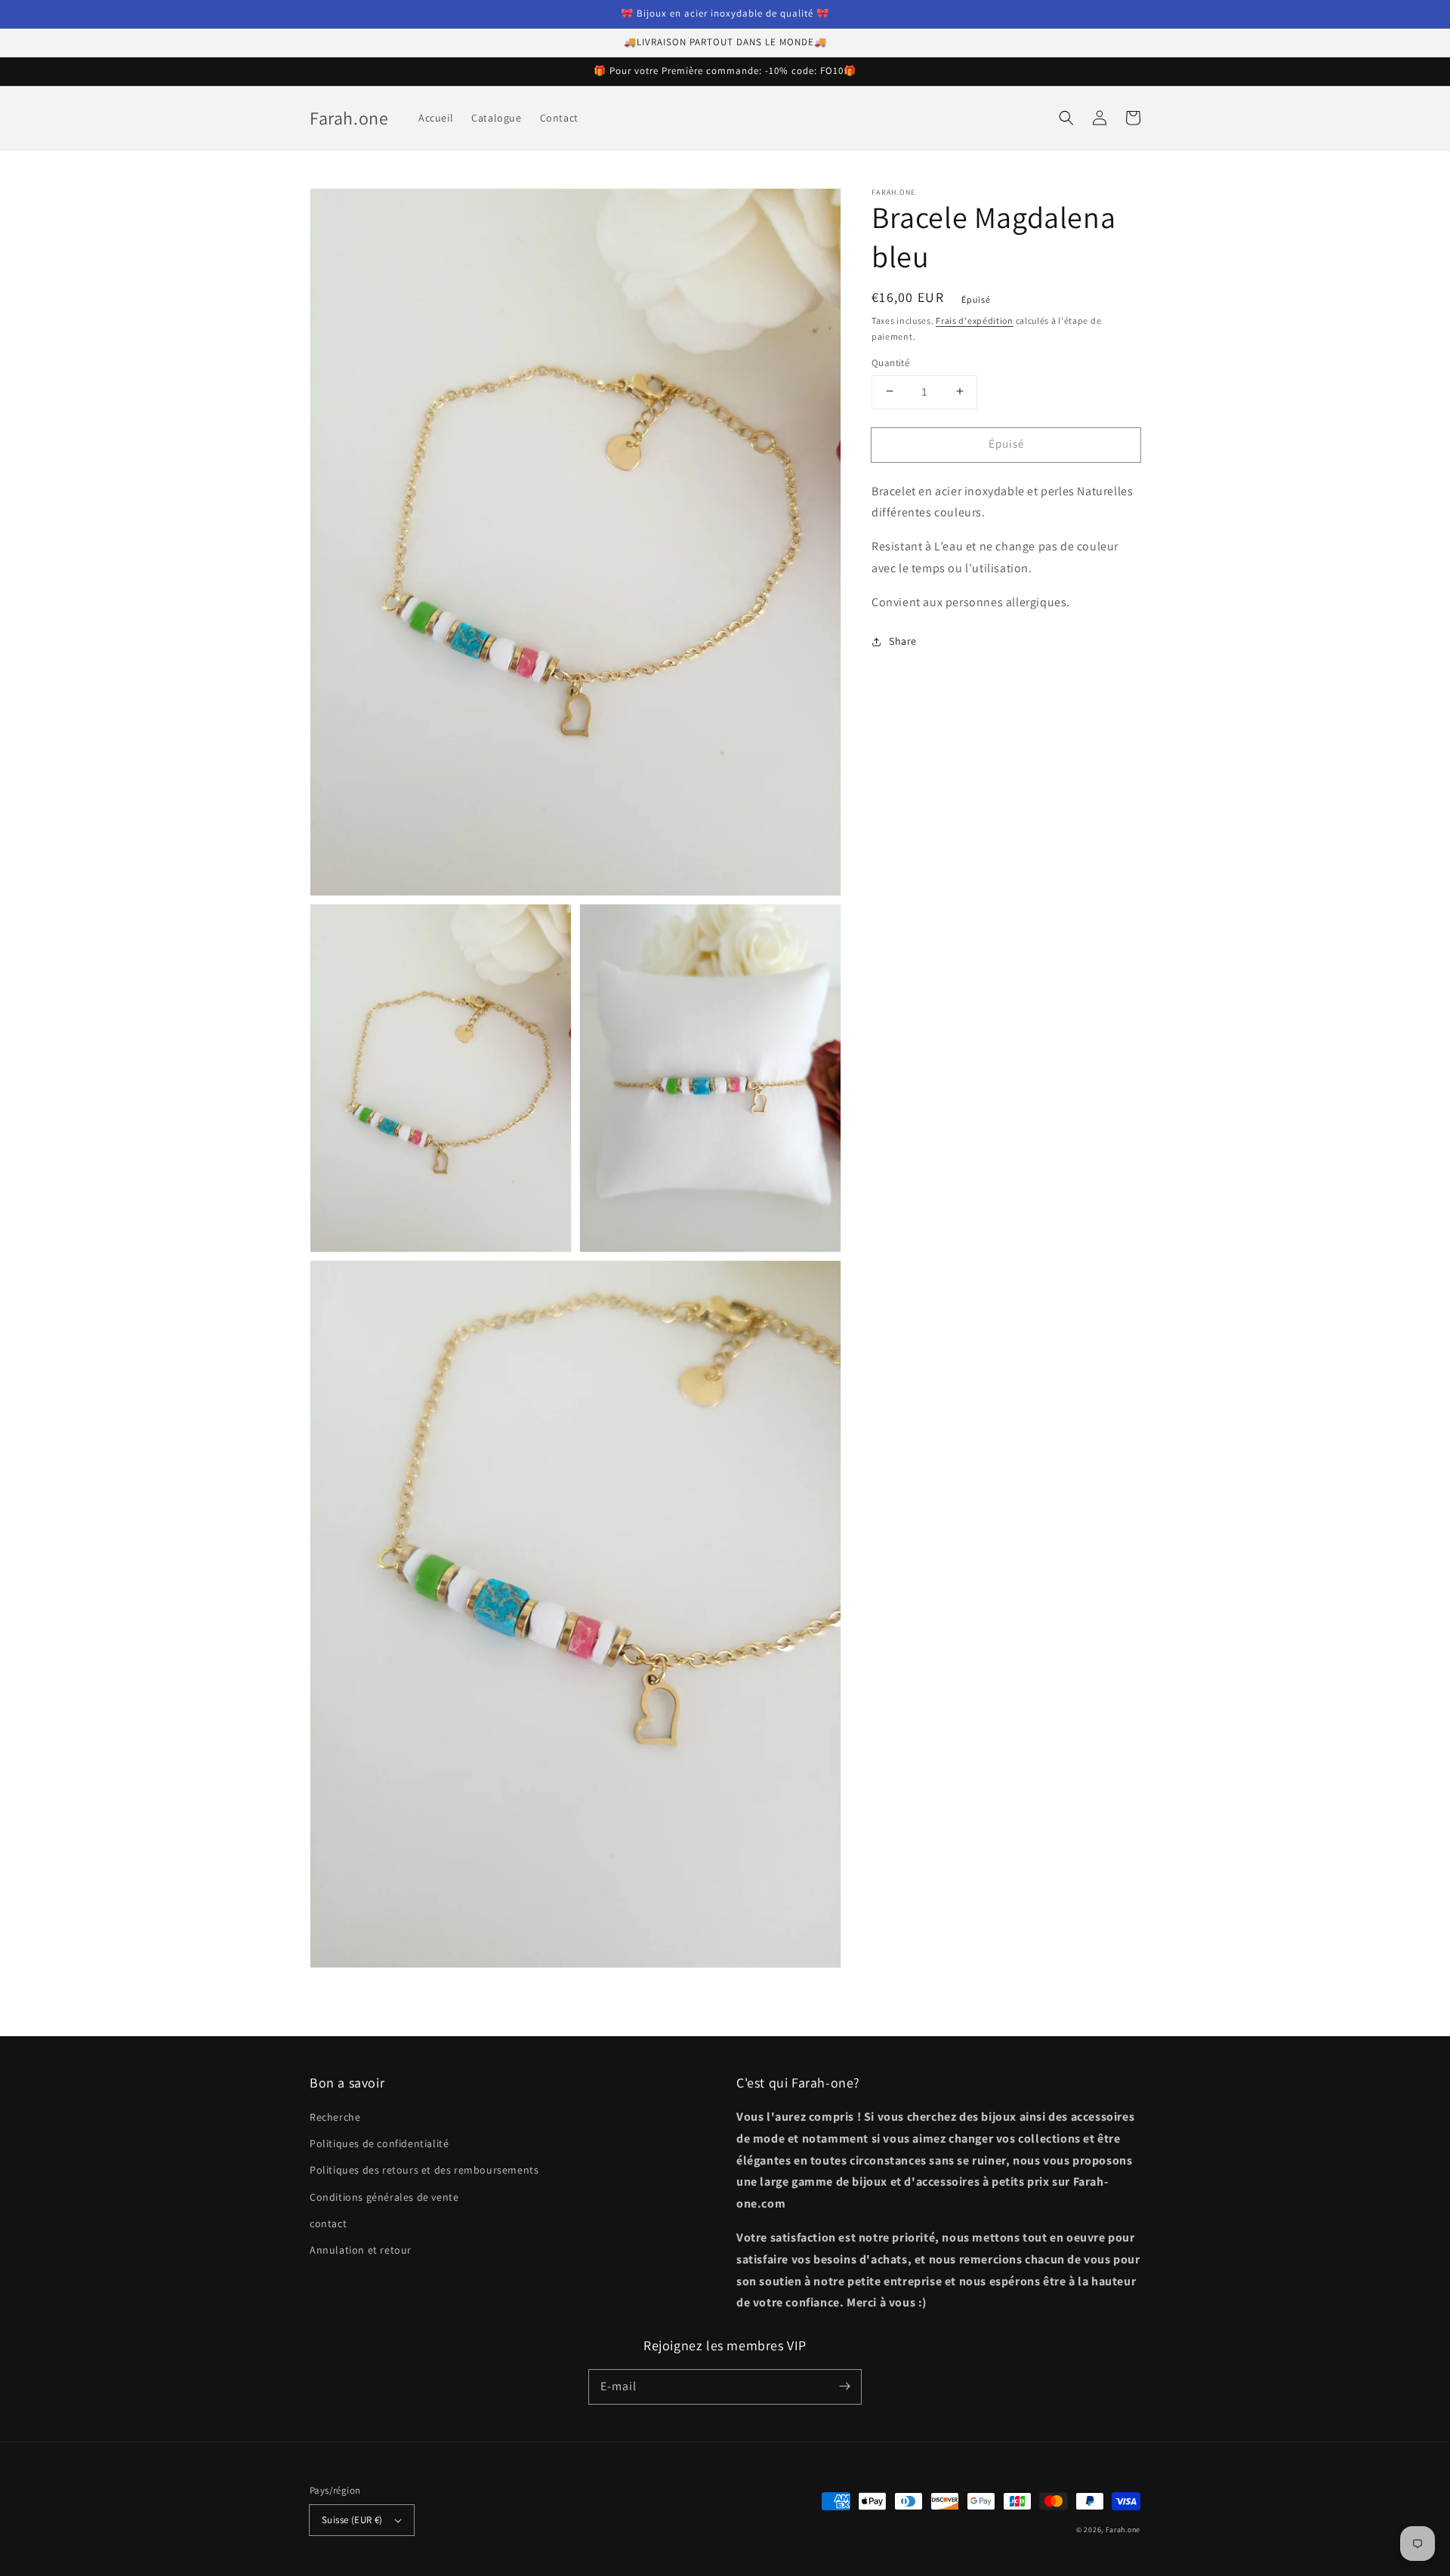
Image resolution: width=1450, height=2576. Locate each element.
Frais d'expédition (975, 320)
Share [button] (903, 641)
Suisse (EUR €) (352, 2520)
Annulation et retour (361, 2250)
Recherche (335, 2117)
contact (328, 2223)
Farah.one (1123, 2530)
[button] (1066, 118)
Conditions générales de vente (384, 2197)
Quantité (890, 362)
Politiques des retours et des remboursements (424, 2170)
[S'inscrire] (844, 2386)
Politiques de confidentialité (379, 2143)
